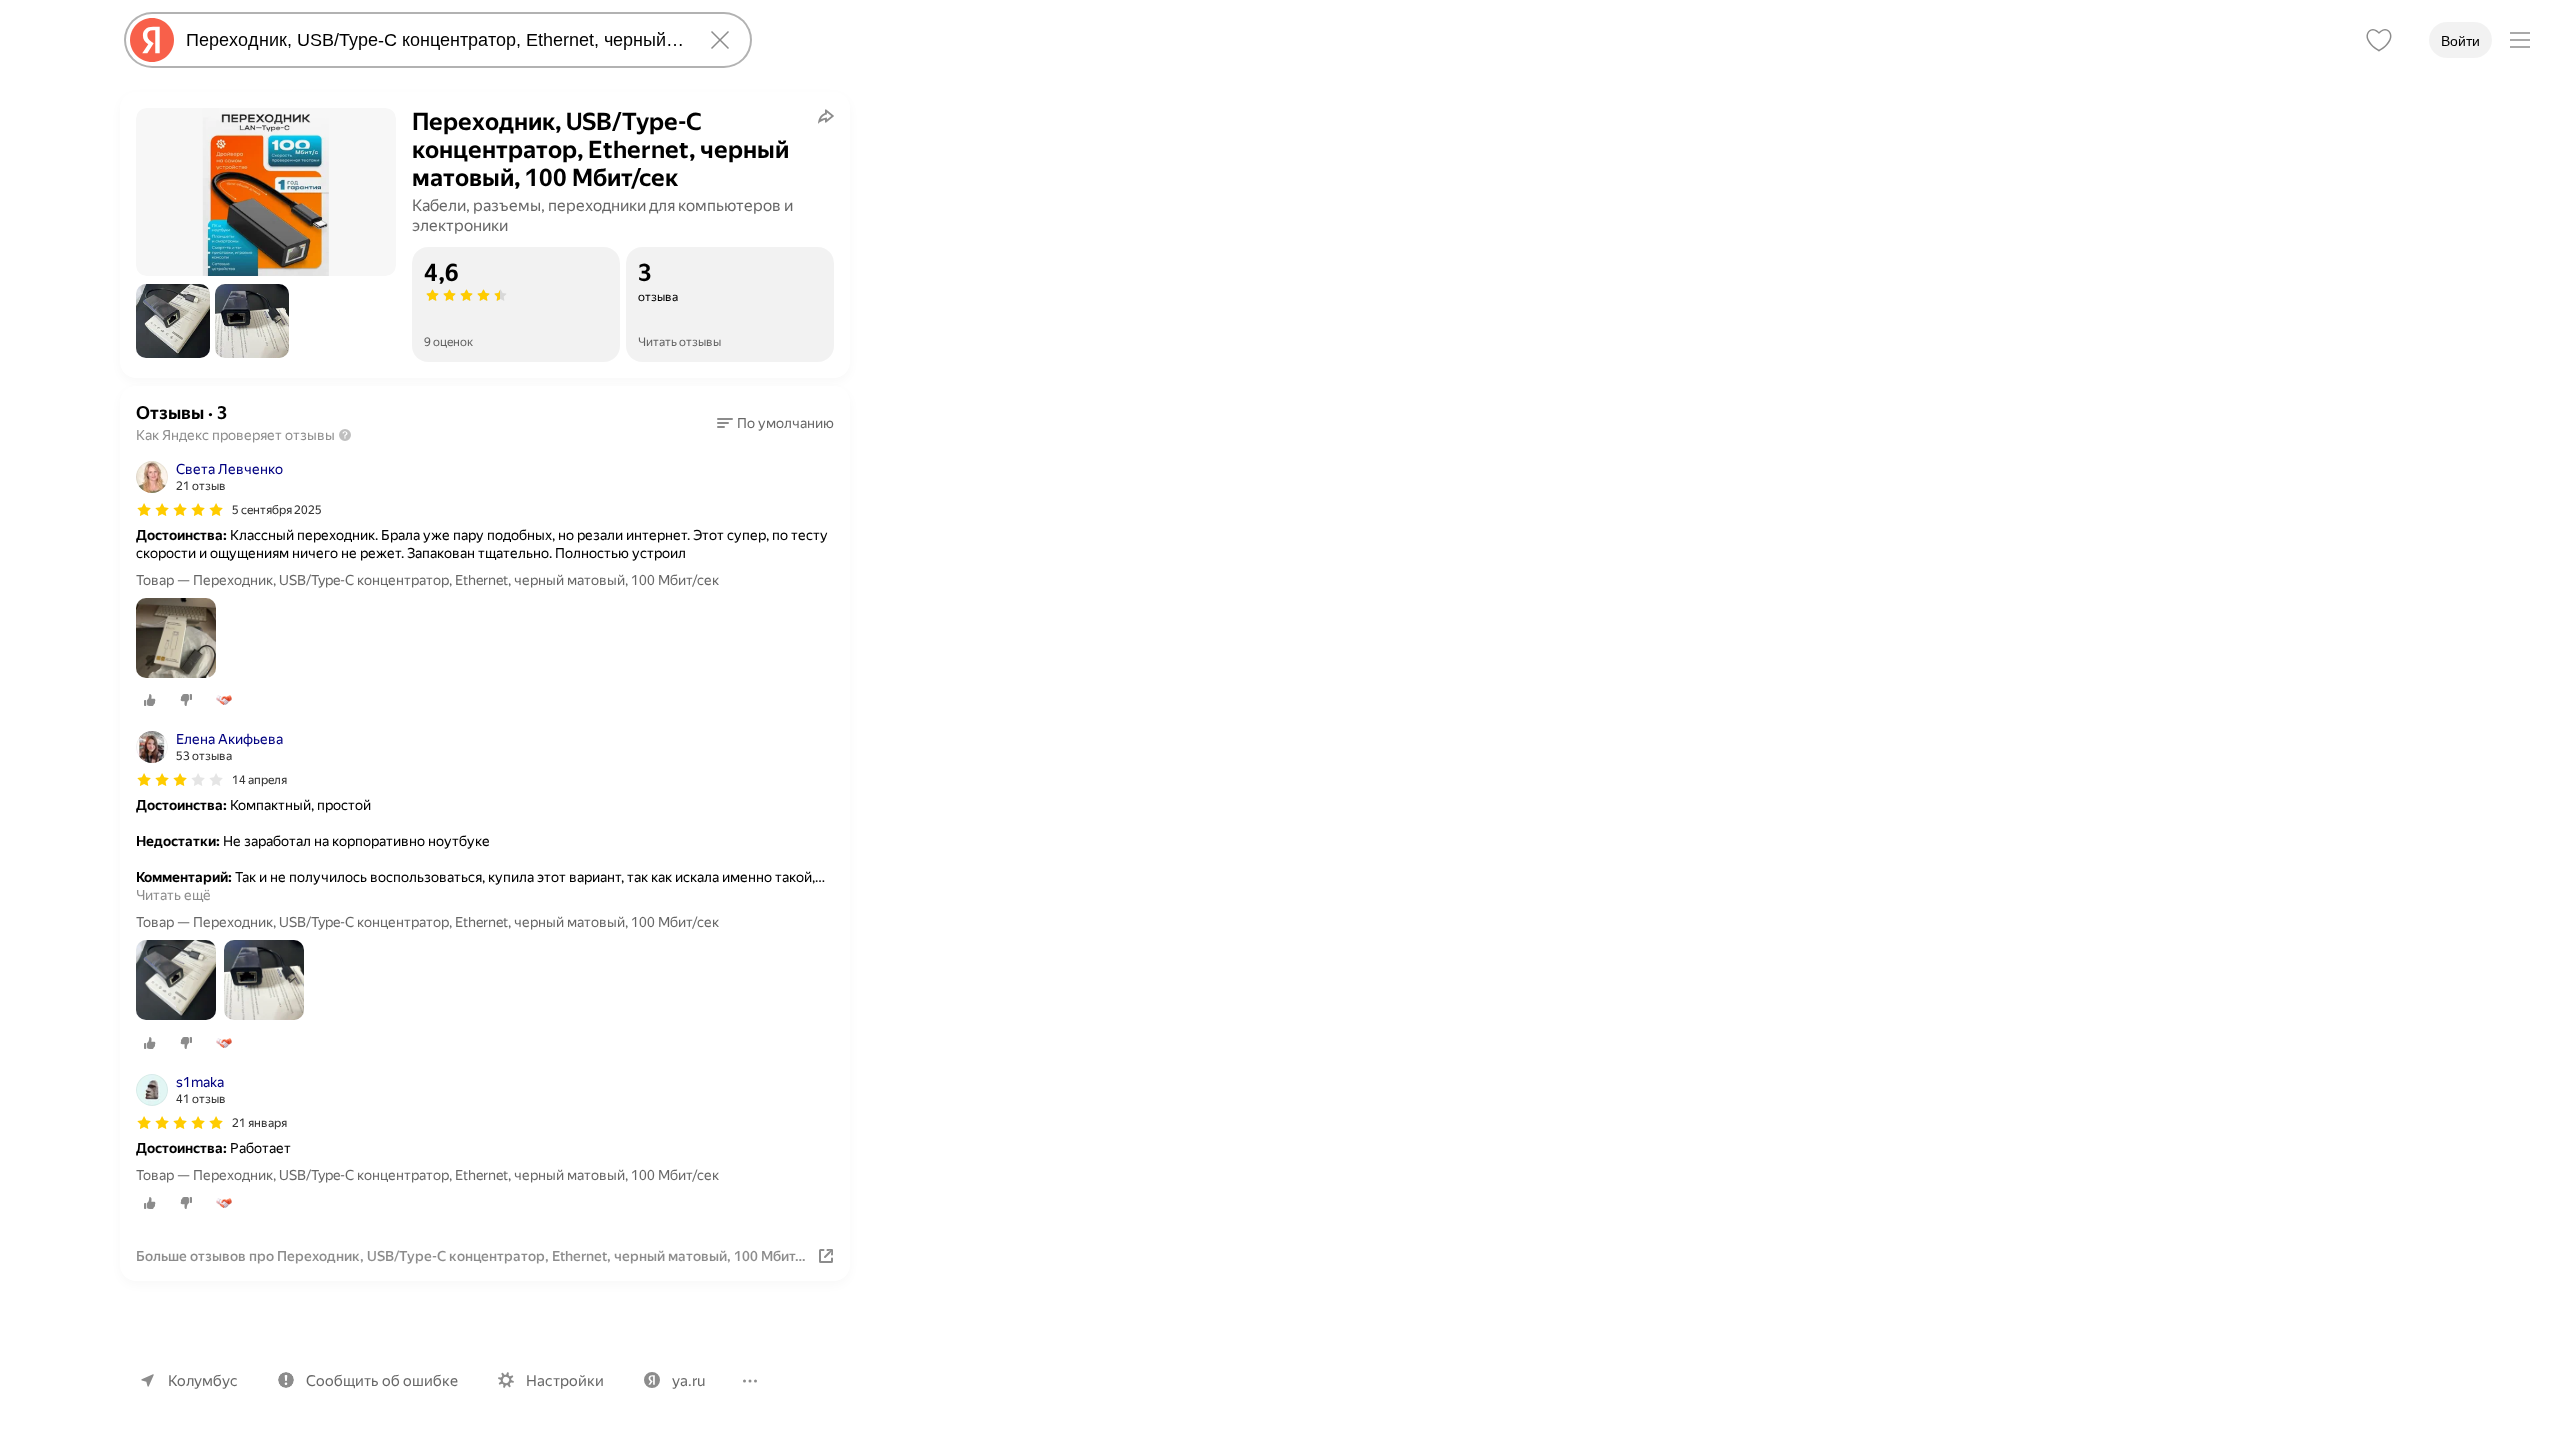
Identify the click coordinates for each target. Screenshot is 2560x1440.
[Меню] (2520, 40)
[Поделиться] (826, 116)
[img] (180, 510)
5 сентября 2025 (277, 510)
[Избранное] (2379, 40)
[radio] (150, 700)
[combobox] (434, 40)
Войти (2460, 41)
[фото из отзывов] (176, 639)
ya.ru (688, 1381)
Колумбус (203, 1381)
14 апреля (259, 780)
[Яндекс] (152, 40)
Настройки (565, 1381)
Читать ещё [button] (173, 895)
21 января (259, 1123)
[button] (173, 321)
